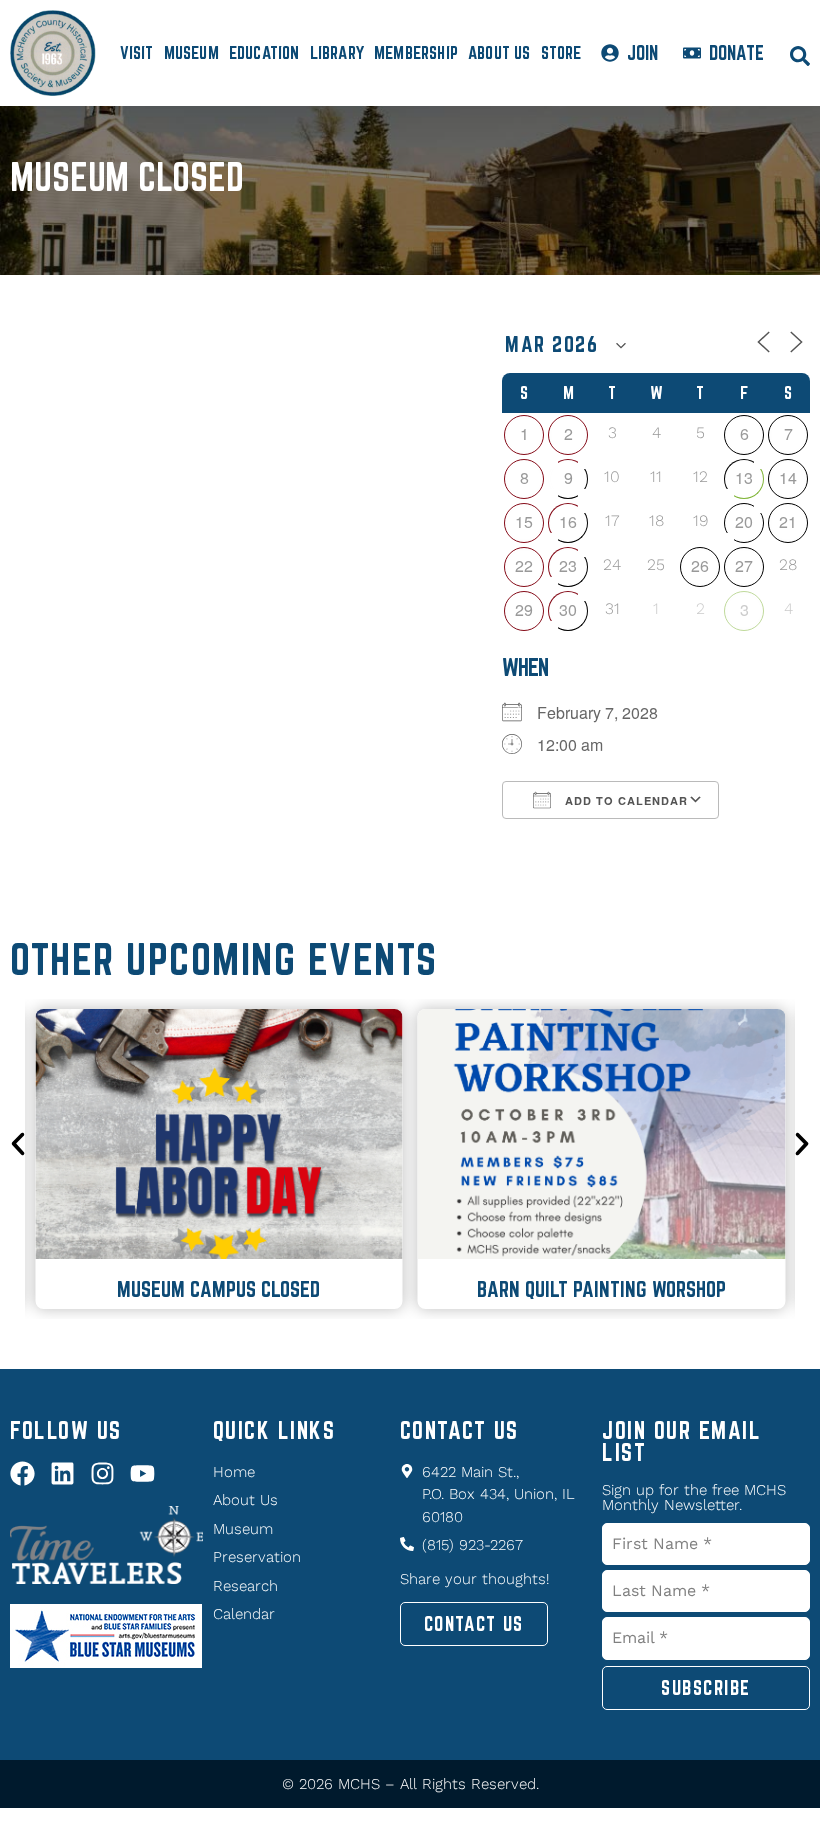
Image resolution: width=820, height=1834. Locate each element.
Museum (191, 52)
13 (744, 477)
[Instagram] (102, 1473)
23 (568, 565)
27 (744, 565)
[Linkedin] (62, 1473)
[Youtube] (142, 1473)
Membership (416, 52)
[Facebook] (22, 1473)
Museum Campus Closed (218, 1289)
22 (524, 565)
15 (524, 521)
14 (788, 477)
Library (337, 52)
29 (524, 609)
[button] (18, 1144)
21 (788, 521)
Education (264, 52)
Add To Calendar (624, 800)
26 (700, 565)
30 (568, 609)
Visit (137, 52)
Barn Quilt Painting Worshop (601, 1289)
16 (568, 521)
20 (744, 521)
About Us (499, 52)
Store (561, 52)
